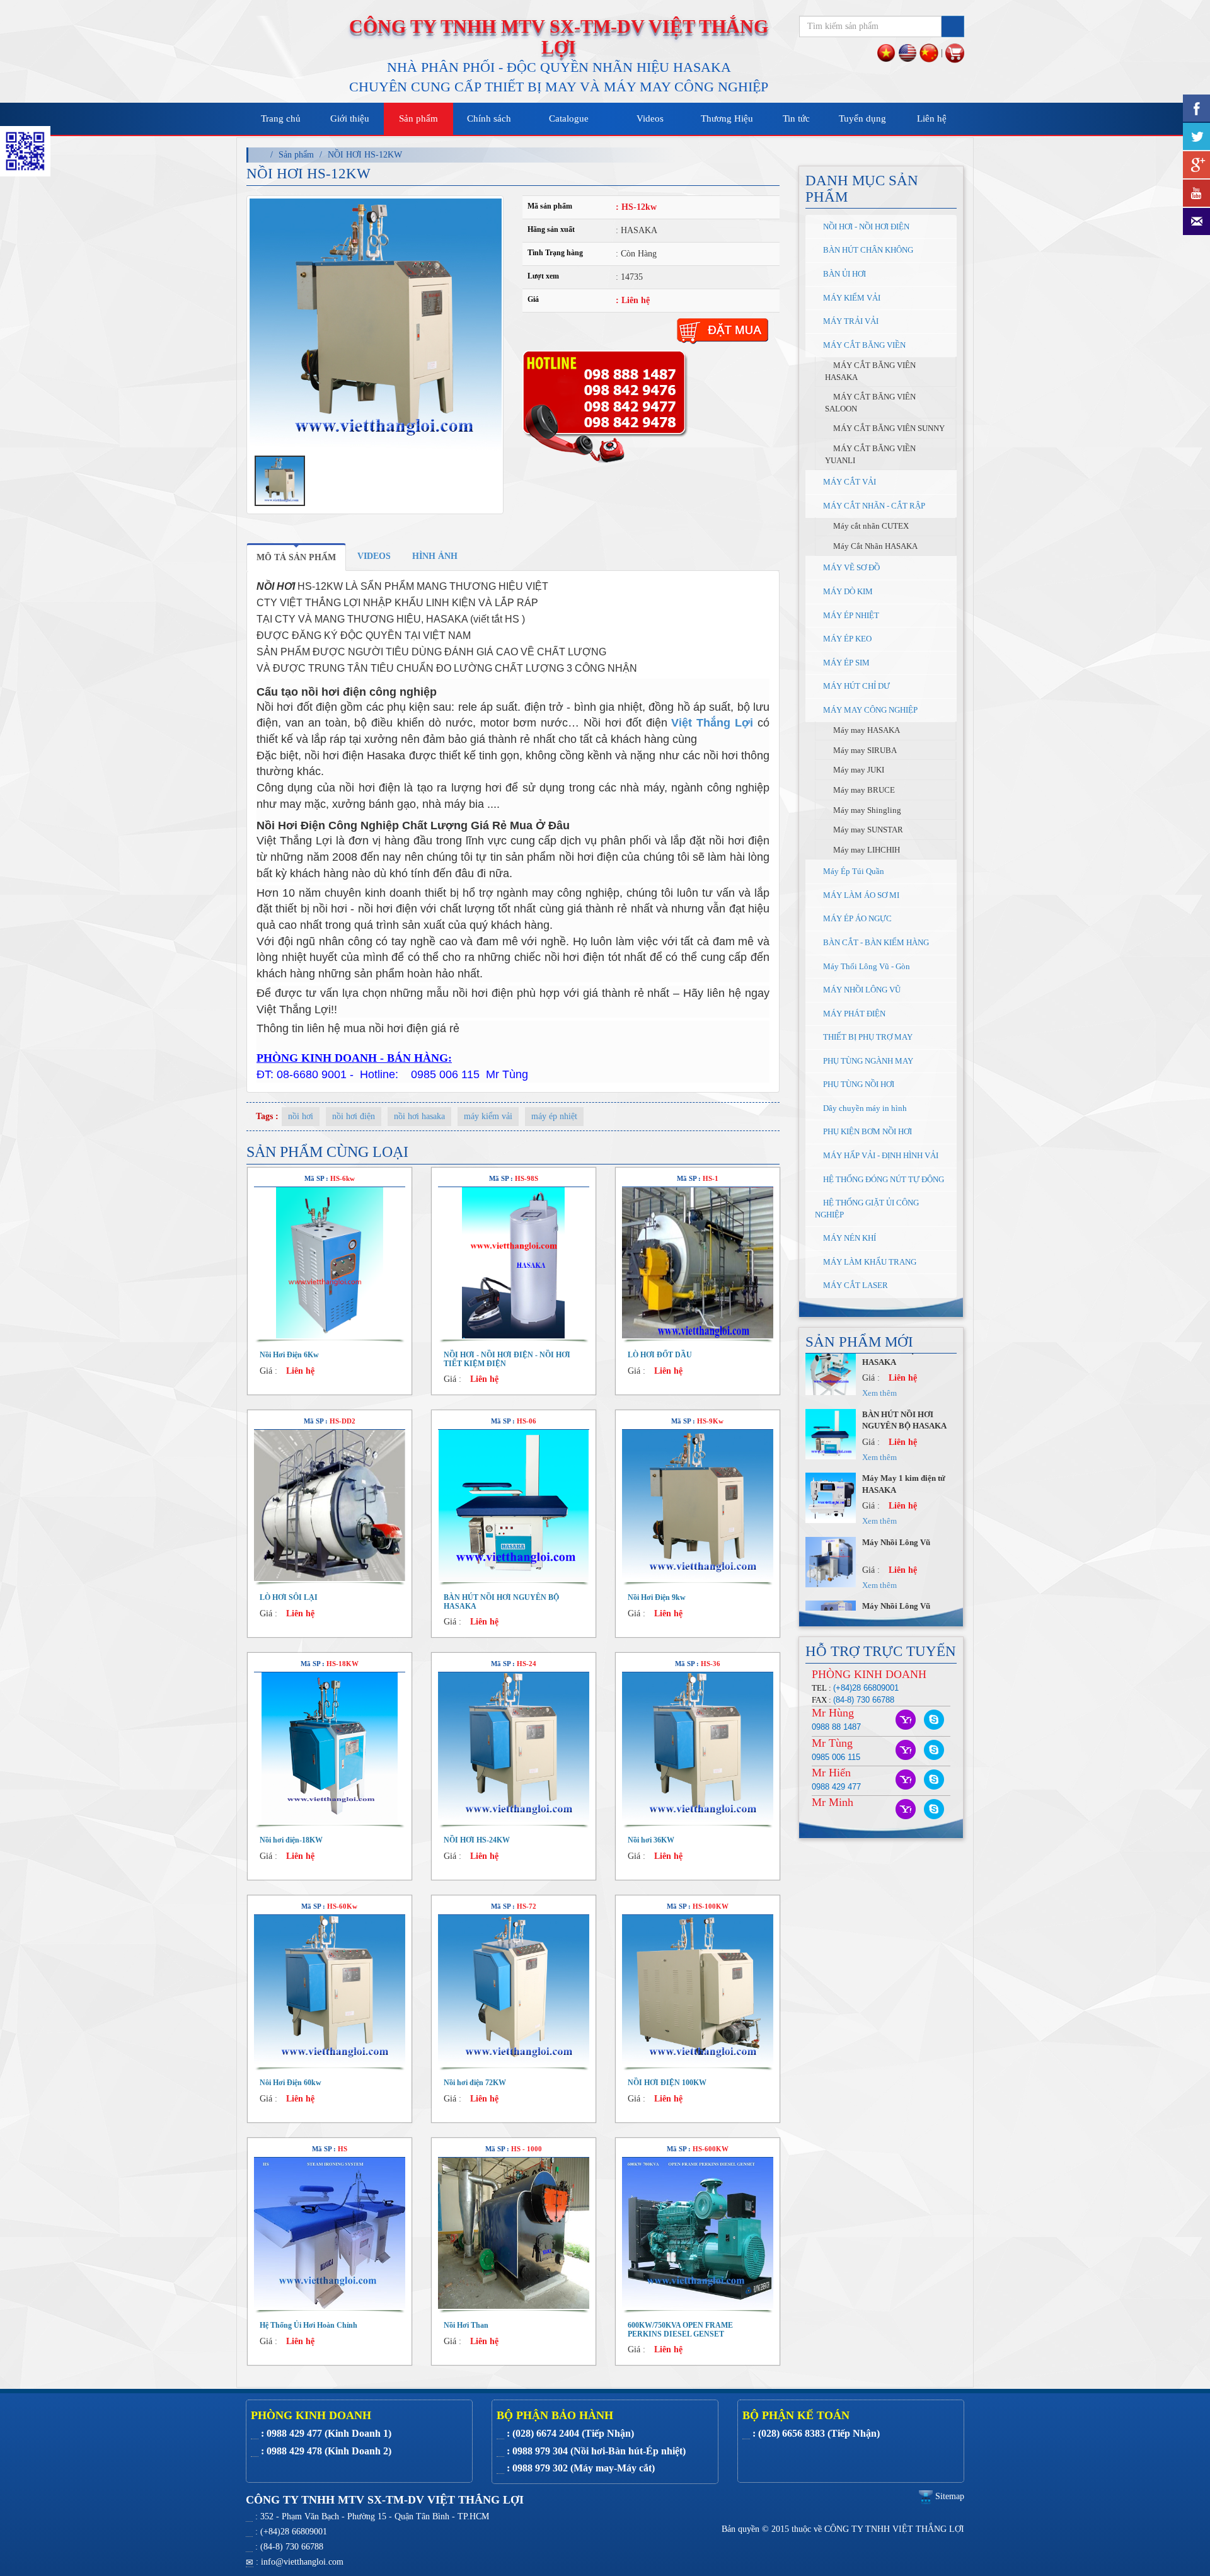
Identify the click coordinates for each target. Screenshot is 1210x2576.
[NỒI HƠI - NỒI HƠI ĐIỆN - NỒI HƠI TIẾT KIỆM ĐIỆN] (514, 1263)
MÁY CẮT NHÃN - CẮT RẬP (873, 506)
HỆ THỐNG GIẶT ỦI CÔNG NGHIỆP (867, 1209)
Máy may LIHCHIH (866, 850)
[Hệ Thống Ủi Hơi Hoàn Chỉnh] (330, 2233)
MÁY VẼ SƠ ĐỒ (850, 567)
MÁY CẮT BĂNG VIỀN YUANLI (870, 454)
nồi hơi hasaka (419, 1116)
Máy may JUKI (858, 770)
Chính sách (489, 118)
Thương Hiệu (727, 118)
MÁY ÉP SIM (845, 663)
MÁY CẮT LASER (855, 1285)
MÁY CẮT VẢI (849, 482)
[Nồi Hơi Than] (514, 2233)
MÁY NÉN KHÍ (849, 1238)
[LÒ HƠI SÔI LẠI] (330, 1505)
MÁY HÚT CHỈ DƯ (856, 686)
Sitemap (948, 2496)
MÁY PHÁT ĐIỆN (853, 1014)
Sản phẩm (418, 118)
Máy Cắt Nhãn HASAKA (874, 546)
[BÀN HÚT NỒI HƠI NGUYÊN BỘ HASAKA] (514, 1505)
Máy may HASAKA (866, 730)
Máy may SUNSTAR (867, 830)
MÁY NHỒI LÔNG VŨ (861, 990)
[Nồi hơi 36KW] (698, 1748)
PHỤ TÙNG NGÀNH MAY (867, 1061)
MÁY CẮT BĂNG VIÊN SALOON (870, 403)
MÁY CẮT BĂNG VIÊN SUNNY (888, 428)
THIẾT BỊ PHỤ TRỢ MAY (867, 1037)
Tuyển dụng (862, 118)
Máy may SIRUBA (864, 750)
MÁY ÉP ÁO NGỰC (856, 918)
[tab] (296, 557)
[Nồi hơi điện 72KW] (514, 1991)
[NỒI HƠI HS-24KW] (514, 1748)
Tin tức (796, 118)
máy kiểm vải (488, 1116)
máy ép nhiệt (554, 1116)
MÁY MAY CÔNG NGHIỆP (869, 710)
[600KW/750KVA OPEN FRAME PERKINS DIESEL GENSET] (698, 2233)
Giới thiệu (350, 118)
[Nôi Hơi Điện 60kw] (330, 1991)
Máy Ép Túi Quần (853, 871)
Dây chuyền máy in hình (864, 1108)
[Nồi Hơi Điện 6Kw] (330, 1263)
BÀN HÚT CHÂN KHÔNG (867, 250)
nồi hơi (301, 1116)
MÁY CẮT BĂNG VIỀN (863, 345)
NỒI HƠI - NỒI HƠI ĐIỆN (865, 227)
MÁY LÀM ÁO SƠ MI (860, 895)
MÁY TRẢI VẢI (850, 321)
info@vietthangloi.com (302, 2562)
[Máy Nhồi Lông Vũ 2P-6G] (831, 1573)
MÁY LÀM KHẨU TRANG (869, 1262)
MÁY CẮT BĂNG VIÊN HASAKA (870, 371)
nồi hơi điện (354, 1116)
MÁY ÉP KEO (846, 639)
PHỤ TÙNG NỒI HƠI (858, 1084)
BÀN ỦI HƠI (844, 274)
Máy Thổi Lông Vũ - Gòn (866, 966)
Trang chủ (281, 118)
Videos (650, 118)
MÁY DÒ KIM (847, 591)
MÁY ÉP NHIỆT (850, 615)
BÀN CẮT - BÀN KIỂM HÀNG (875, 942)
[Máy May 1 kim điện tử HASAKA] (831, 1382)
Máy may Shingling (866, 810)
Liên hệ (932, 118)
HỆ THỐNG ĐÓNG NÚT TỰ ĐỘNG (883, 1179)
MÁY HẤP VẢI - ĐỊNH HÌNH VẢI (880, 1155)
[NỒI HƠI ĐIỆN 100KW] (698, 1991)
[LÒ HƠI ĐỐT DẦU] (698, 1263)
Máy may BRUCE (863, 790)
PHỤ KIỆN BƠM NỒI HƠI (867, 1131)
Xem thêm (879, 1405)
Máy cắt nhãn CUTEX (870, 526)
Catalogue (569, 118)
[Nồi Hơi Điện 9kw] (698, 1505)
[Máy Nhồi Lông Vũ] (831, 1445)
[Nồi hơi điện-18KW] (330, 1748)
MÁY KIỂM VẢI (851, 298)
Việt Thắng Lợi (712, 723)
